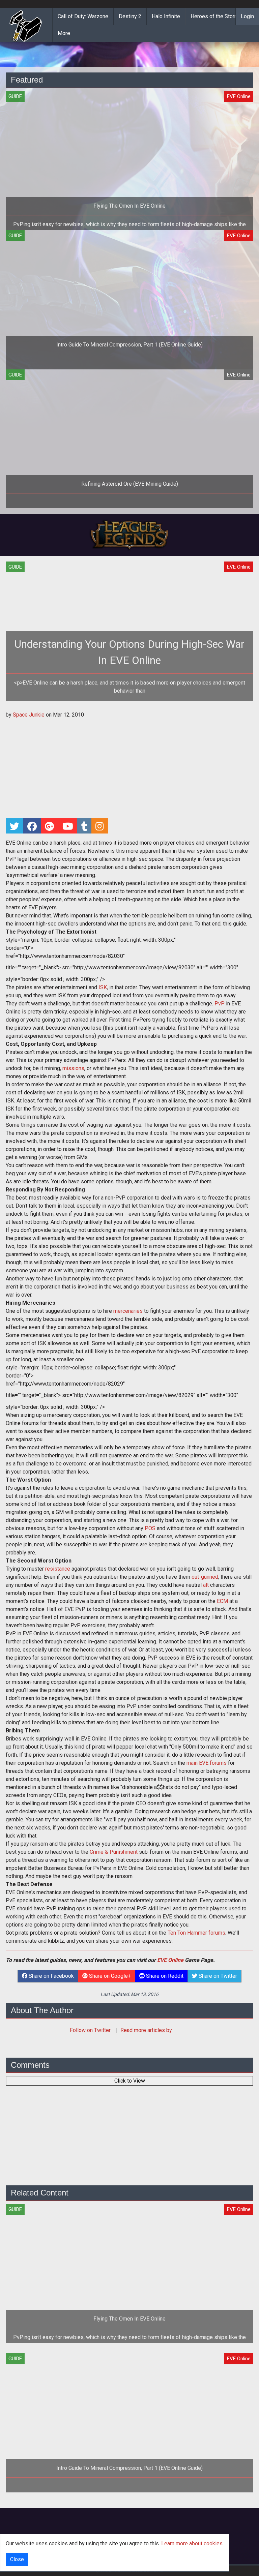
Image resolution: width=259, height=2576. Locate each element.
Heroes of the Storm (215, 16)
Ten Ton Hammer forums (196, 1933)
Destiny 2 (130, 16)
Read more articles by (146, 2030)
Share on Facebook (51, 1976)
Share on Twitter (217, 1976)
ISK (103, 987)
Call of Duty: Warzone (83, 16)
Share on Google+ (109, 1976)
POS (150, 1528)
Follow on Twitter (91, 2030)
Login (247, 16)
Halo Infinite (166, 16)
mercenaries (128, 1311)
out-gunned (205, 1577)
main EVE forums (207, 1763)
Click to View (130, 2081)
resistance (58, 1569)
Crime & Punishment (114, 1852)
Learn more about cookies (192, 2543)
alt (206, 1585)
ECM (222, 1601)
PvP (220, 1004)
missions (73, 1068)
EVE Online (170, 1960)
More (64, 33)
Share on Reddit (164, 1976)
